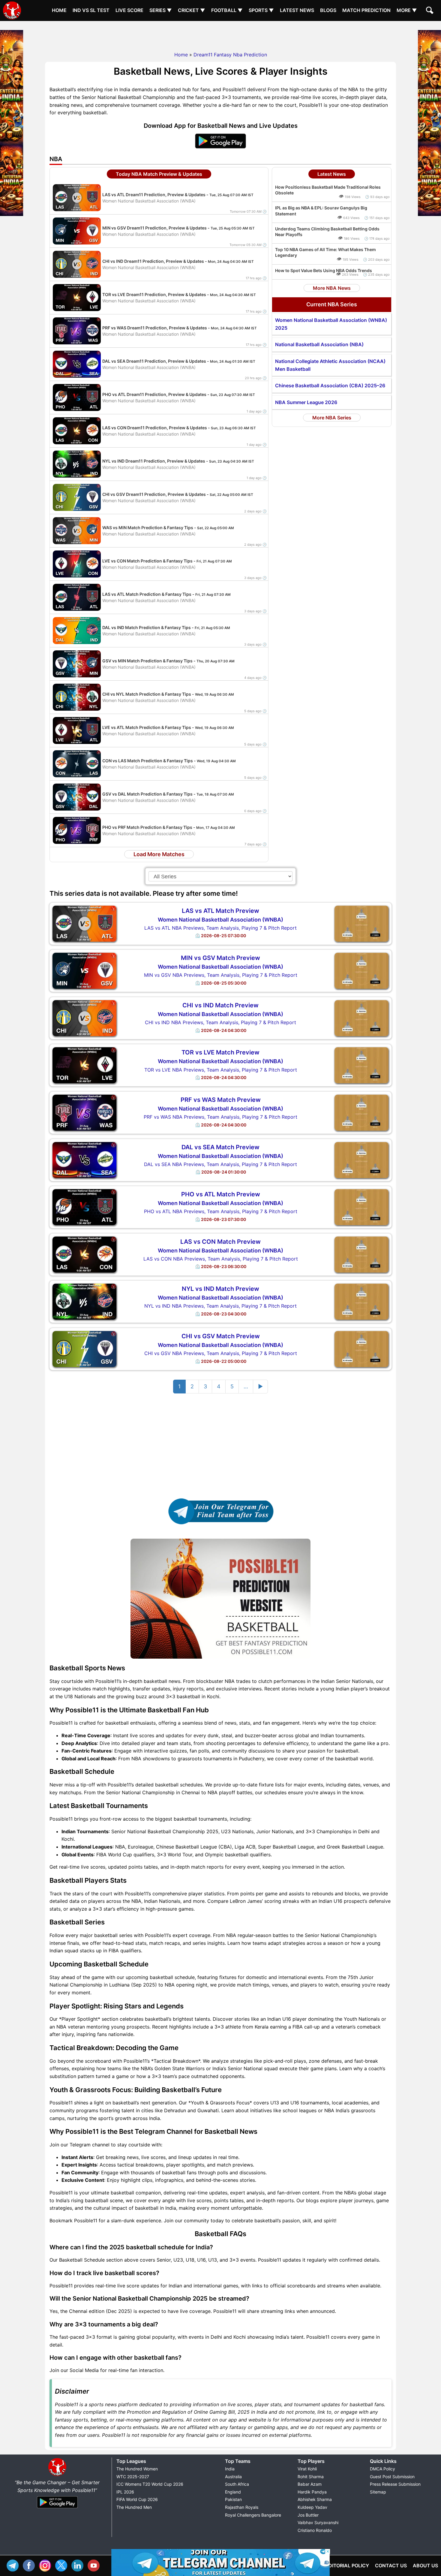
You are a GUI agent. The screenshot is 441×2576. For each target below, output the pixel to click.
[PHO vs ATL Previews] (84, 1207)
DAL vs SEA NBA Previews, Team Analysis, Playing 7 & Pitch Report (220, 1164)
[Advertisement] (220, 34)
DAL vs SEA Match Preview (220, 1147)
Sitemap (378, 2492)
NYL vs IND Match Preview (220, 1289)
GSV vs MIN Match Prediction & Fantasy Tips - (168, 661)
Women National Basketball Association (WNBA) (220, 920)
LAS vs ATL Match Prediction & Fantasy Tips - (166, 594)
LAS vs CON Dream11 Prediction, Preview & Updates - (179, 428)
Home (59, 10)
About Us (425, 2566)
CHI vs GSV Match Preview (221, 1336)
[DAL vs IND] (77, 630)
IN (79, 2565)
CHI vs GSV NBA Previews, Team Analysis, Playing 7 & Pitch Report (221, 1353)
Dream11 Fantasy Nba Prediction (230, 55)
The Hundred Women (137, 2469)
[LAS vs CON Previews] (84, 1254)
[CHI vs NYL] (77, 697)
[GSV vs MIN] (77, 663)
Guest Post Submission (392, 2477)
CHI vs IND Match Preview (220, 1005)
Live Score (129, 10)
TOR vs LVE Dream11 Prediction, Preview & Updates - (179, 294)
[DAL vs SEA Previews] (84, 1159)
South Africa (237, 2484)
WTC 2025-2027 (133, 2477)
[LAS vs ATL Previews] (84, 923)
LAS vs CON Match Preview (220, 1242)
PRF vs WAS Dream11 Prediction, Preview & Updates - (180, 328)
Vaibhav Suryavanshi (318, 2522)
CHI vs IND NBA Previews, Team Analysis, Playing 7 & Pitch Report (220, 1022)
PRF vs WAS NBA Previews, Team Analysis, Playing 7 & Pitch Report (220, 1117)
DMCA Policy (382, 2469)
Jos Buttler (308, 2515)
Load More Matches (159, 854)
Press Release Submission (395, 2484)
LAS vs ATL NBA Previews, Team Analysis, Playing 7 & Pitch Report (220, 928)
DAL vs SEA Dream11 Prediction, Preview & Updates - (179, 361)
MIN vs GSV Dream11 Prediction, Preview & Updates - (178, 228)
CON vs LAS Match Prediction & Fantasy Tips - (169, 761)
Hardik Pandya (312, 2492)
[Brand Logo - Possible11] (57, 2475)
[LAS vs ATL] (77, 597)
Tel (14, 2565)
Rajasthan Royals (242, 2507)
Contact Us (391, 2566)
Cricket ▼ (192, 10)
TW (63, 2565)
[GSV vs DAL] (77, 796)
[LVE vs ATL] (77, 730)
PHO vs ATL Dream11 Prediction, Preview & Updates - (179, 394)
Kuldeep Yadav (312, 2507)
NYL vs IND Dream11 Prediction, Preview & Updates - (178, 461)
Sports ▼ (261, 10)
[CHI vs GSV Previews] (84, 1348)
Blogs (328, 10)
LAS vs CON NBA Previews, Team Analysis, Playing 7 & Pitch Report (221, 1259)
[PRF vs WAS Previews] (84, 1112)
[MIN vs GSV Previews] (84, 970)
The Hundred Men (134, 2507)
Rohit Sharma (311, 2477)
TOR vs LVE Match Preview (220, 1052)
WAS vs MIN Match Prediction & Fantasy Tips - (168, 528)
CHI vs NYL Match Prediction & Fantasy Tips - (168, 694)
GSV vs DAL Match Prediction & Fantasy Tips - (168, 794)
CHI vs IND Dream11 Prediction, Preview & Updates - (178, 261)
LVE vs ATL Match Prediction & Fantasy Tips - (168, 727)
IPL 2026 (125, 2492)
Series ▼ (161, 10)
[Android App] (57, 2509)
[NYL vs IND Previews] (84, 1301)
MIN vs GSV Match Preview (220, 958)
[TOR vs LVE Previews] (84, 1065)
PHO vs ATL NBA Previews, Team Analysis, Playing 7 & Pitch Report (221, 1211)
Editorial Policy (347, 2566)
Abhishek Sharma (315, 2499)
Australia (233, 2477)
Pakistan (233, 2499)
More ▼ (407, 10)
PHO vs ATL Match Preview (221, 1194)
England (233, 2492)
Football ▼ (227, 10)
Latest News (297, 10)
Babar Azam (310, 2484)
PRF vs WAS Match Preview (221, 1100)
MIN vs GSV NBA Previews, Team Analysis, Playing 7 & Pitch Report (221, 975)
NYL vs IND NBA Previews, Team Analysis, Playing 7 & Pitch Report (220, 1306)
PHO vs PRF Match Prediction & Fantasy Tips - (169, 827)
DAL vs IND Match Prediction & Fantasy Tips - (166, 627)
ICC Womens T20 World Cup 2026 (150, 2484)
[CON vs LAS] (77, 763)
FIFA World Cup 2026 (137, 2499)
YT (95, 2565)
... (246, 1386)
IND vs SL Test (91, 10)
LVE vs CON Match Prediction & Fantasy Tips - (167, 561)
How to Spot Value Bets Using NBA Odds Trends (324, 270)
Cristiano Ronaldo (315, 2530)
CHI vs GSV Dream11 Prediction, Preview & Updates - (178, 494)
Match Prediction (366, 10)
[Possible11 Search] (430, 11)
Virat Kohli (307, 2469)
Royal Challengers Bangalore (253, 2515)
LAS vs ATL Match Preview (220, 911)
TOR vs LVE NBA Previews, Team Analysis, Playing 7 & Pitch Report (221, 1070)
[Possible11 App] (220, 147)
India (230, 2469)
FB (30, 2565)
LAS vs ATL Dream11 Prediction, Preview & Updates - (178, 195)
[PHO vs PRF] (77, 830)
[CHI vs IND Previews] (84, 1018)
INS (46, 2565)
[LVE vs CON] (77, 563)
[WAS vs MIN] (77, 530)
